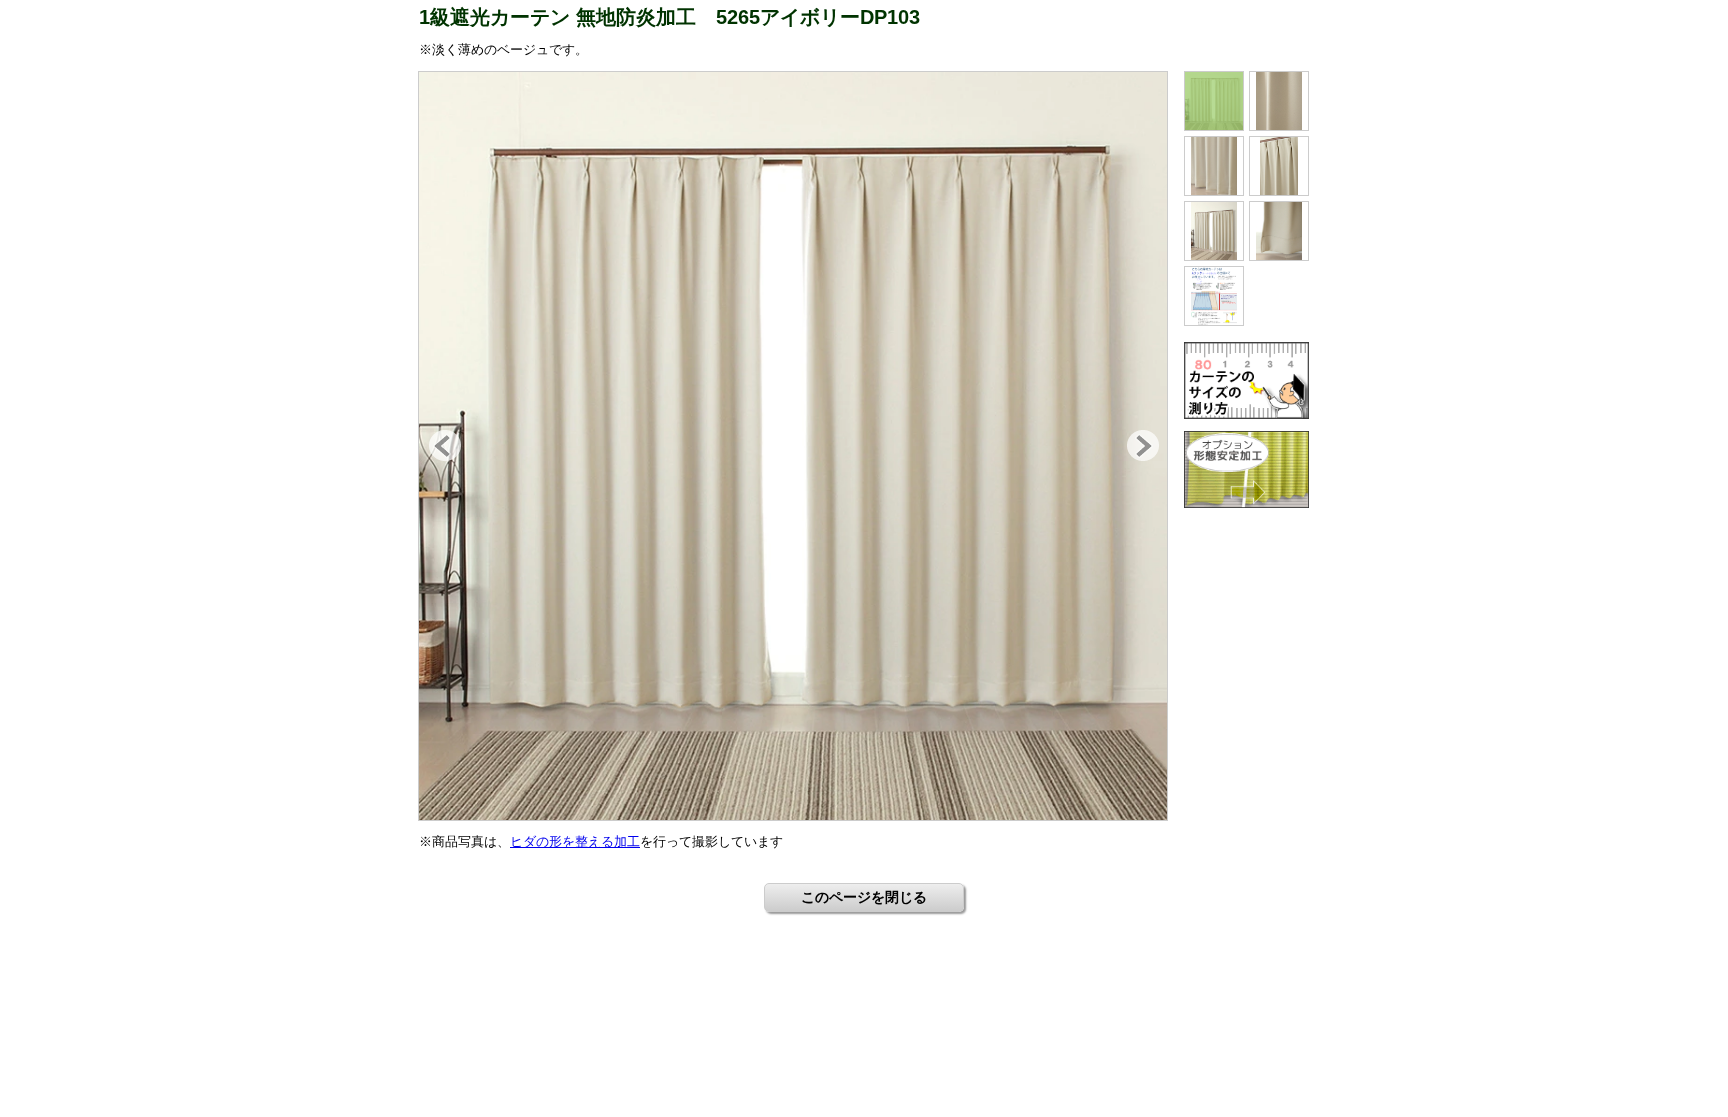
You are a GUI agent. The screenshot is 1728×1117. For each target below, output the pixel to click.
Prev (445, 446)
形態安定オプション (1246, 469)
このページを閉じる (864, 897)
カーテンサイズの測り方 (1246, 380)
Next (1143, 446)
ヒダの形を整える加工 (575, 841)
